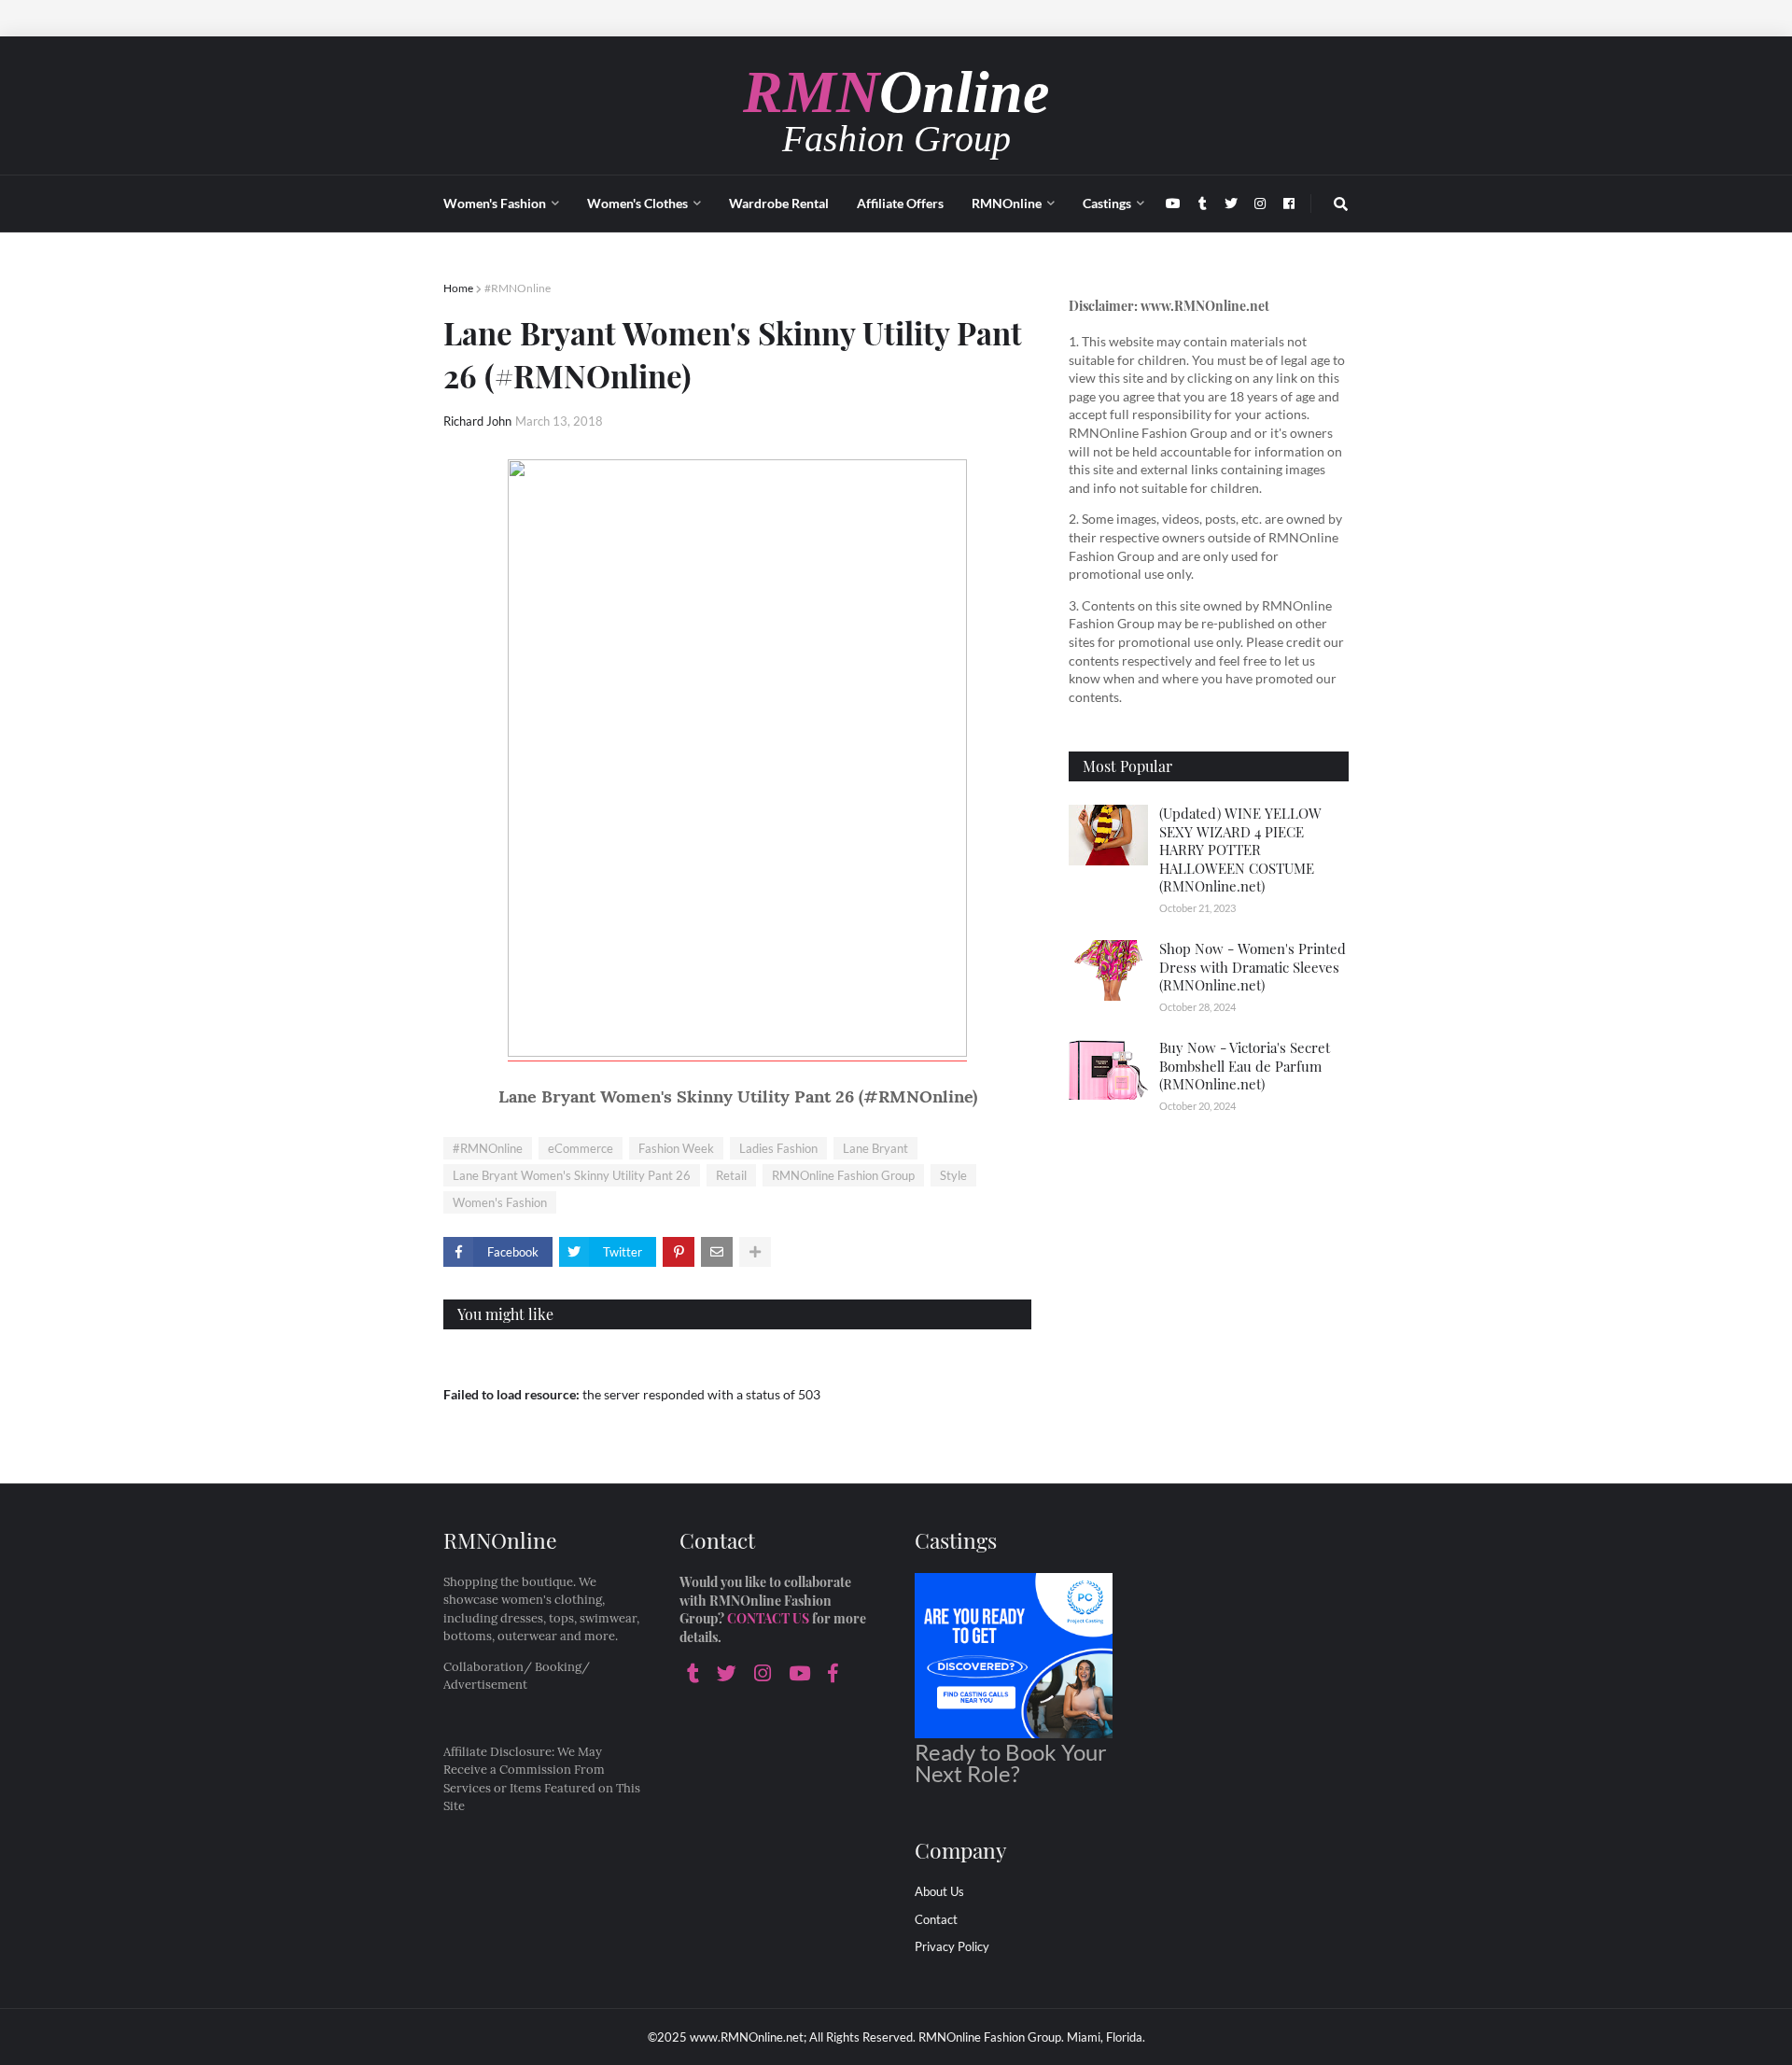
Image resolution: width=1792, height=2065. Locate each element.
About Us (939, 1891)
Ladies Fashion (778, 1148)
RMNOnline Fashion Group (843, 1175)
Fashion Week (676, 1148)
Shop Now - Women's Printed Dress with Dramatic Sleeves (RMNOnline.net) (1253, 967)
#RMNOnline (518, 288)
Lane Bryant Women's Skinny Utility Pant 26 (572, 1175)
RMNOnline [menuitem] (1007, 203)
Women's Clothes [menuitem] (637, 203)
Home (458, 288)
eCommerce (581, 1148)
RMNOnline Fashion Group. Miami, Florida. (1032, 2037)
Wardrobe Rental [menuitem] (779, 203)
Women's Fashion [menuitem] (495, 203)
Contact (936, 1919)
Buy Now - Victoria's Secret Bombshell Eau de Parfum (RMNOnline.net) (1245, 1066)
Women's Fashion (500, 1202)
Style (953, 1175)
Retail (731, 1175)
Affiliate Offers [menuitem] (900, 203)
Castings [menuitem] (1107, 203)
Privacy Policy (952, 1946)
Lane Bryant (875, 1148)
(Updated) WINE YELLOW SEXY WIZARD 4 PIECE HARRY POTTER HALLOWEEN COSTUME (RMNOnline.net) (1240, 850)
